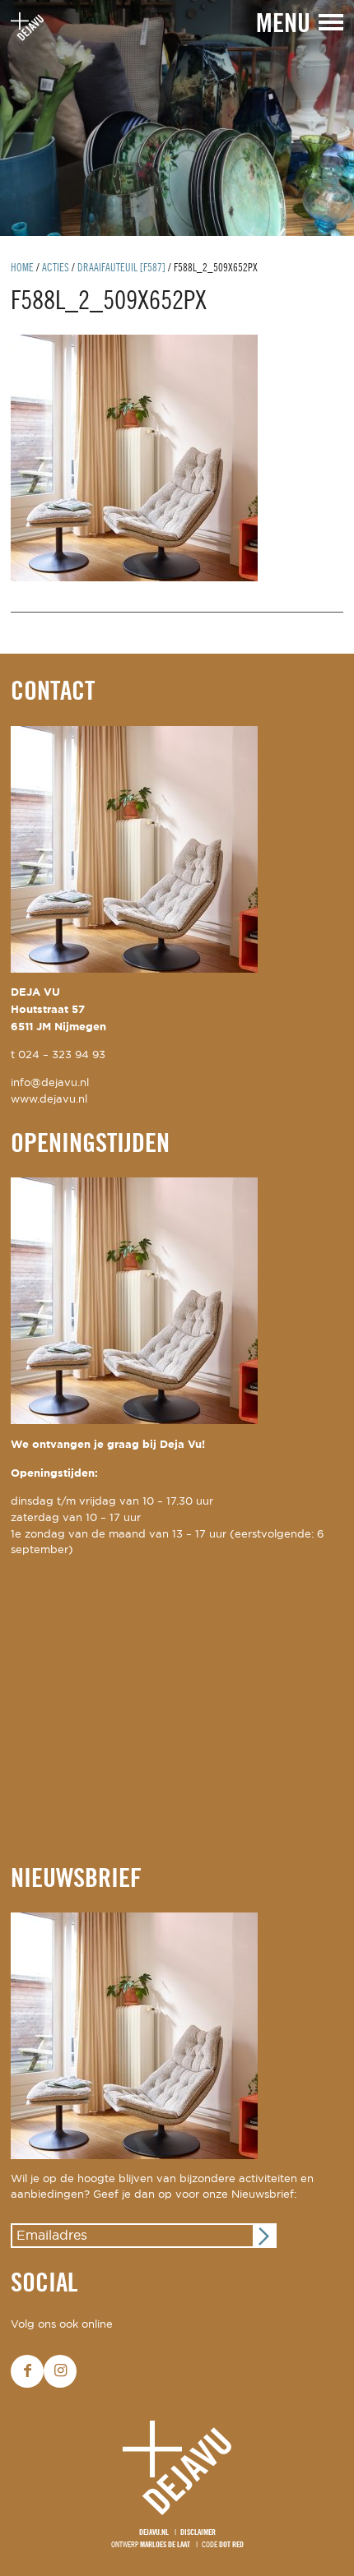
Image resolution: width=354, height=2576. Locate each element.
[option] (177, 118)
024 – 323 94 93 (62, 1055)
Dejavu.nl (154, 2533)
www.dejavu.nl (49, 1100)
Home (22, 268)
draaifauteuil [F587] (121, 268)
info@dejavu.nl (50, 1083)
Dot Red (231, 2545)
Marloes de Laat (165, 2545)
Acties (56, 268)
